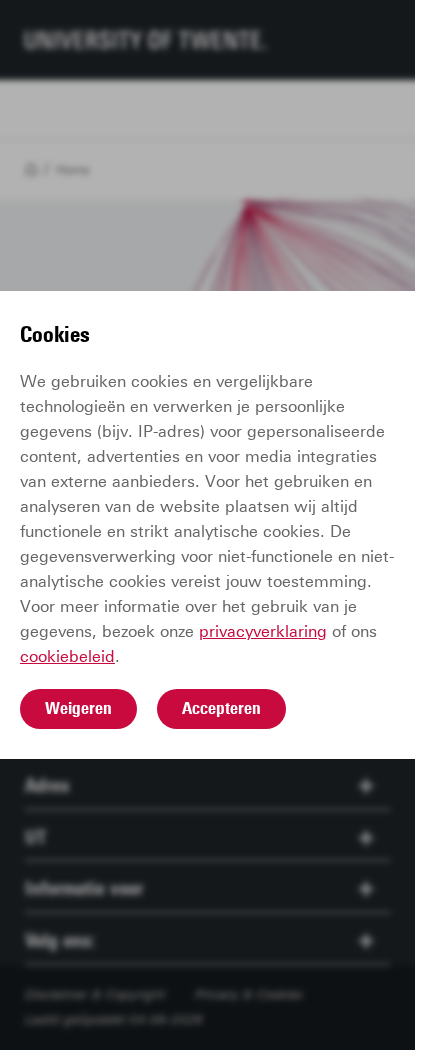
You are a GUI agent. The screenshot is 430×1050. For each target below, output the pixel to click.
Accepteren (221, 708)
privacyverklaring (263, 631)
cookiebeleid (67, 656)
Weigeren (78, 708)
